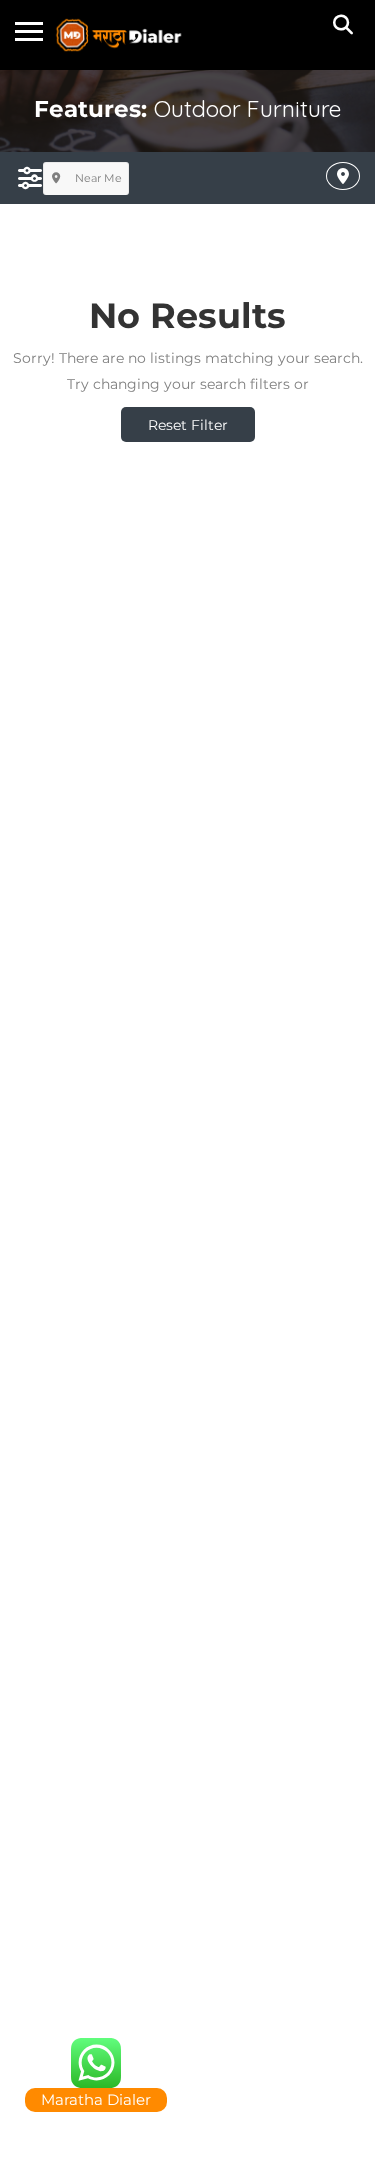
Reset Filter (188, 425)
